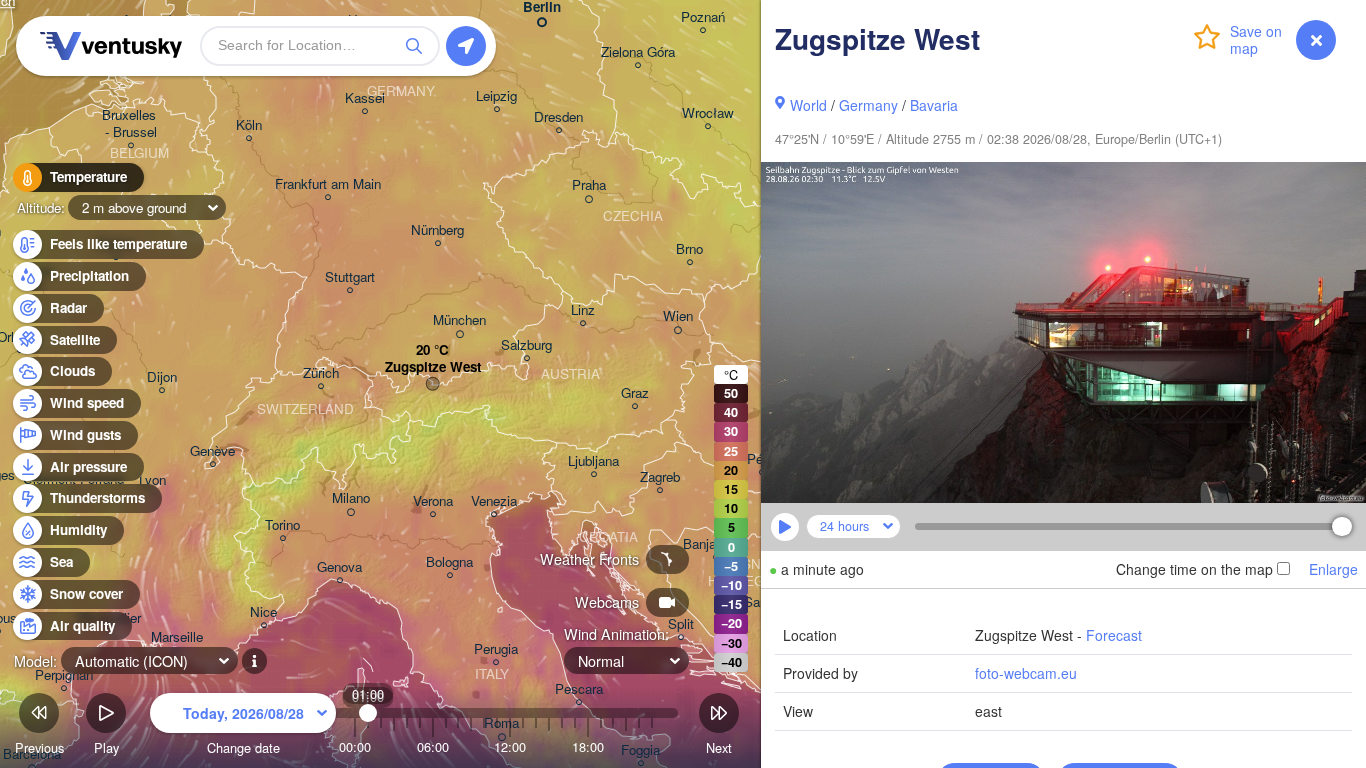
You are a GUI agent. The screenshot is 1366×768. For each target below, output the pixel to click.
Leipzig (496, 96)
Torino (282, 525)
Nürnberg (437, 230)
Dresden (558, 117)
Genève (212, 451)
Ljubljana (593, 461)
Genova (339, 567)
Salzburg (526, 345)
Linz (583, 310)
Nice (263, 612)
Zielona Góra (638, 52)
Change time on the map (1194, 569)
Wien (678, 316)
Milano (351, 498)
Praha (589, 185)
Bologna (449, 562)
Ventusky (108, 46)
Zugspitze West (433, 367)
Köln (249, 125)
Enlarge (1333, 569)
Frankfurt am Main (328, 184)
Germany (868, 105)
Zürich (321, 373)
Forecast (1114, 635)
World (808, 105)
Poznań (703, 17)
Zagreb (660, 477)
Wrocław (708, 113)
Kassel (365, 98)
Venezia (494, 501)
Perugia (496, 649)
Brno (689, 249)
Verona (433, 501)
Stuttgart (350, 277)
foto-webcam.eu (1026, 673)
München (459, 320)
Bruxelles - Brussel (131, 124)
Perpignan (64, 675)
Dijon (162, 377)
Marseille (177, 637)
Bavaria (934, 105)
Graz (635, 393)
